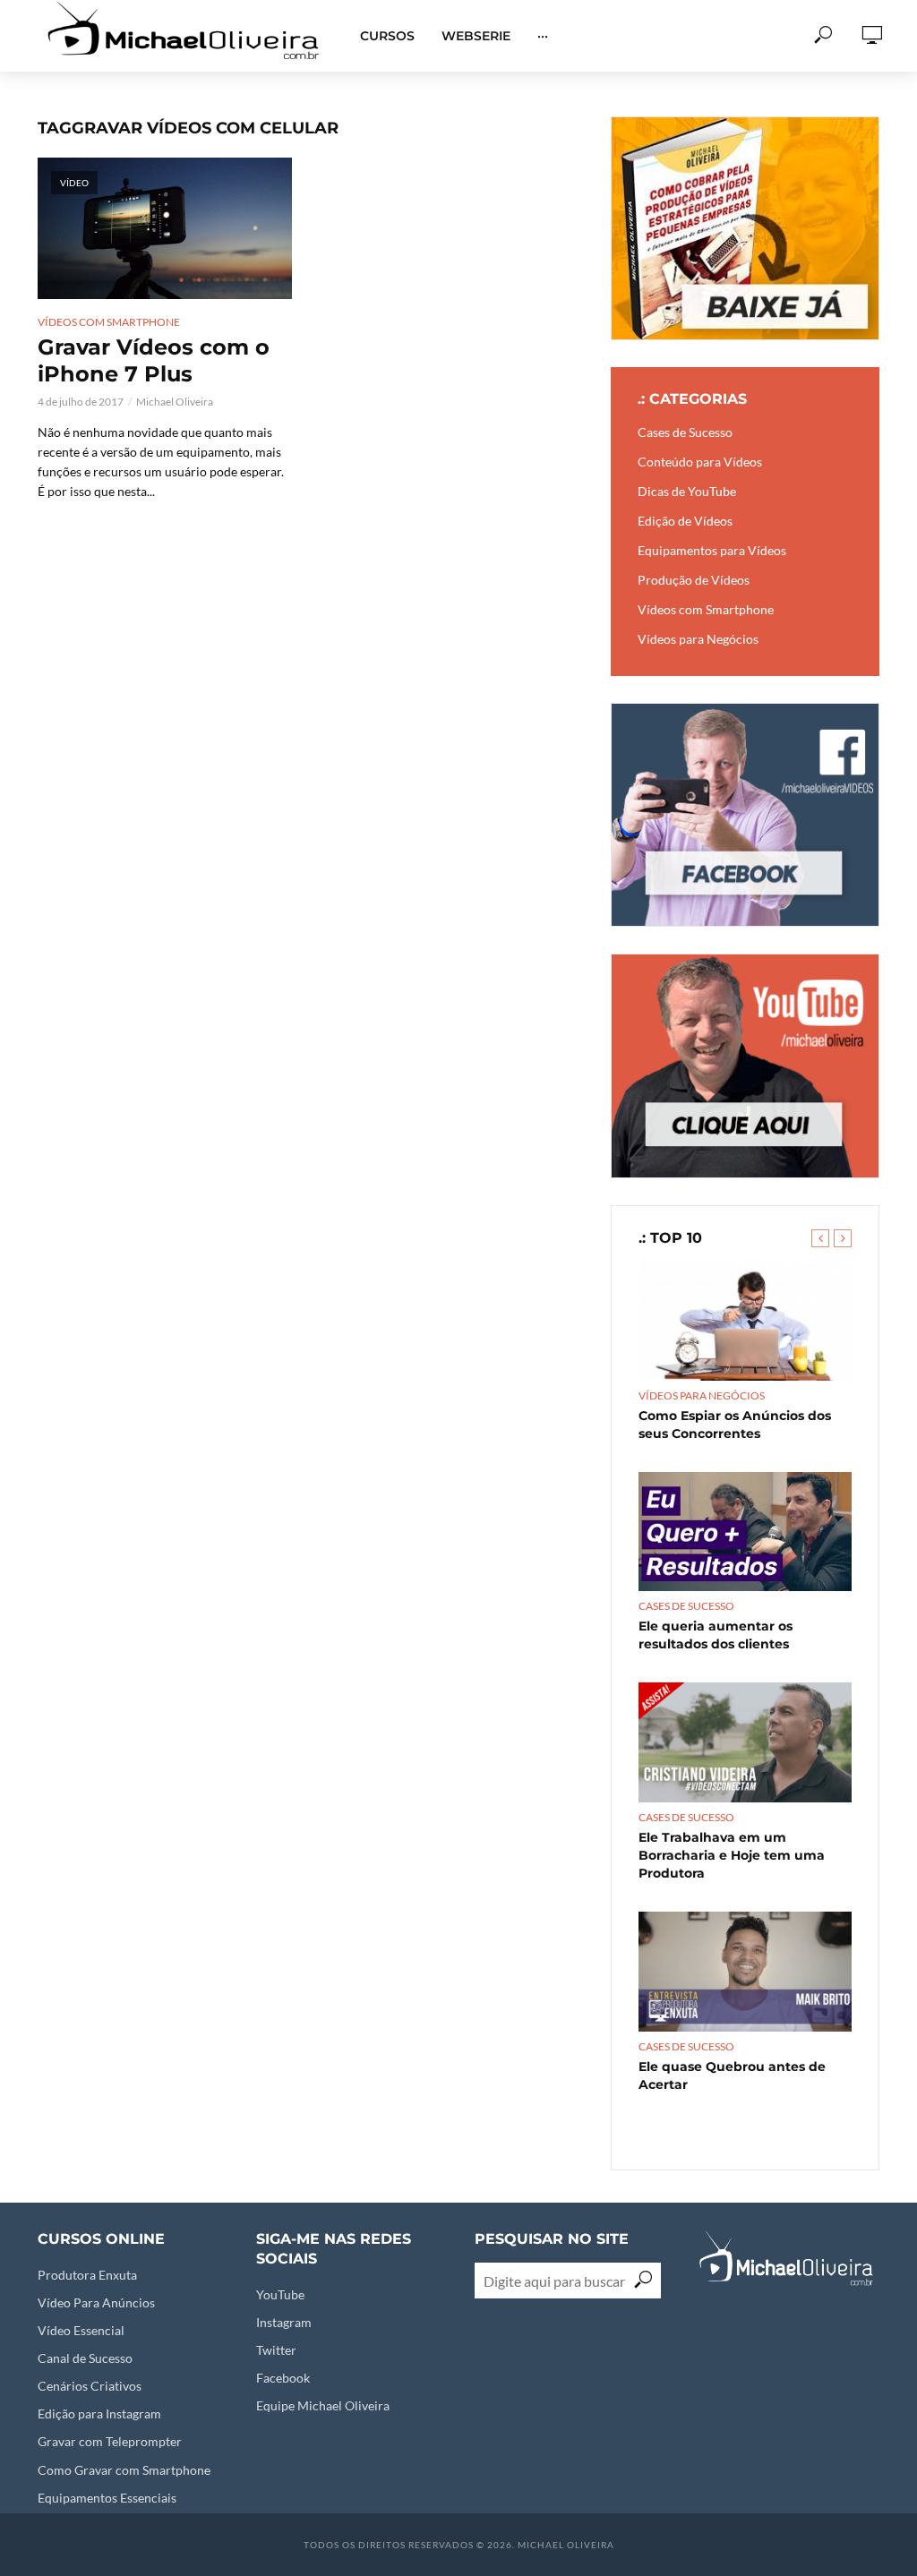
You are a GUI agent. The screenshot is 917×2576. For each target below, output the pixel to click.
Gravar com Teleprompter (110, 2441)
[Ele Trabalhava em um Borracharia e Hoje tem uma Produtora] (745, 1742)
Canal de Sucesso (85, 2358)
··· (543, 36)
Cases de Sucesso (686, 1606)
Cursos (387, 36)
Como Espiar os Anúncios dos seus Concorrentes (735, 1425)
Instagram (284, 2322)
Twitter (276, 2350)
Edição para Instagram (99, 2413)
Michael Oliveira (175, 402)
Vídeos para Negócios (702, 1395)
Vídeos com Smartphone (109, 322)
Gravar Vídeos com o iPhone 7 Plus (154, 360)
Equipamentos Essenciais (107, 2498)
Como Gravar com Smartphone (124, 2470)
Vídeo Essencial (81, 2330)
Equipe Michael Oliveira (323, 2405)
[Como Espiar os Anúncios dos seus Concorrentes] (745, 1321)
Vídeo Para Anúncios (96, 2302)
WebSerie (476, 36)
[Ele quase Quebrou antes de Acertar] (745, 1972)
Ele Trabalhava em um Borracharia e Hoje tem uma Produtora (732, 1855)
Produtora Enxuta (87, 2275)
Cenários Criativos (90, 2386)
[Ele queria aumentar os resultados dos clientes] (745, 1532)
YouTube (280, 2294)
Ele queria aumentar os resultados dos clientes (716, 1635)
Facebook (283, 2378)
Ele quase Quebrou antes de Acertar (732, 2075)
